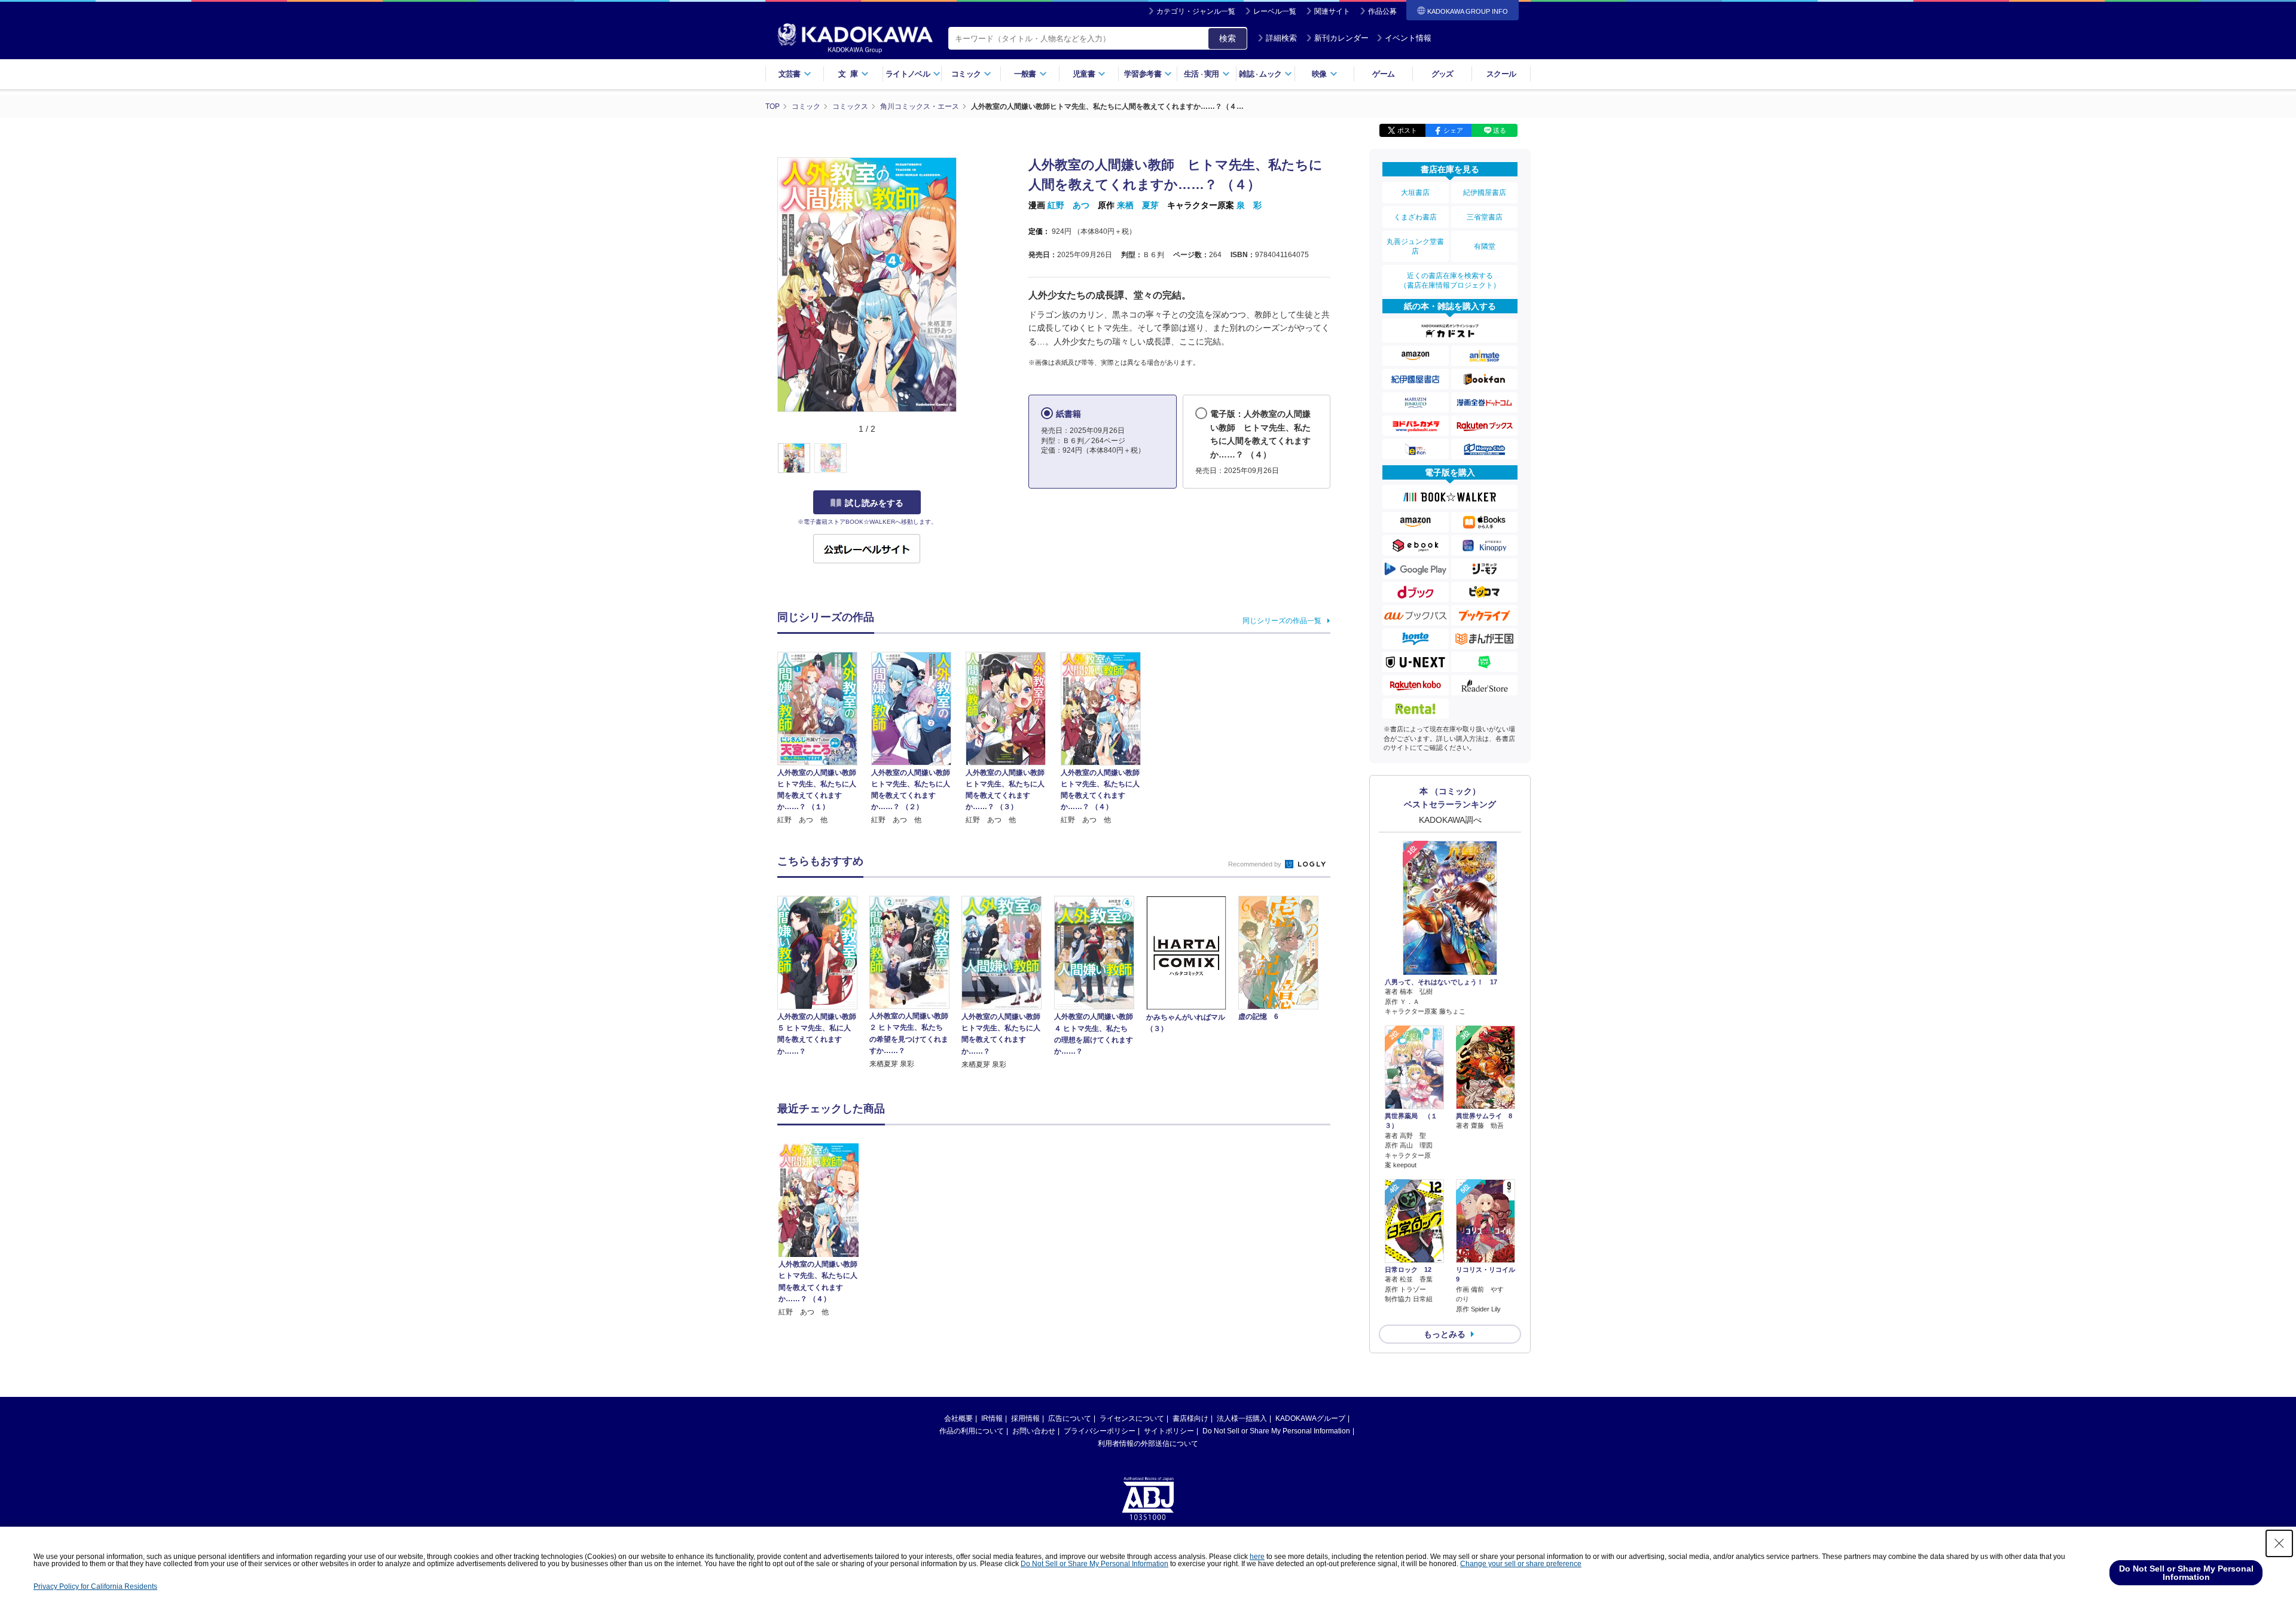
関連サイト (1332, 11)
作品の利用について (972, 1431)
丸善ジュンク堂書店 (1415, 246)
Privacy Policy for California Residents (95, 1586)
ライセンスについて (1132, 1418)
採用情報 (1025, 1418)
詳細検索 (1281, 38)
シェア (1453, 130)
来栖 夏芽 (1138, 205)
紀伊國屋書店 (1485, 193)
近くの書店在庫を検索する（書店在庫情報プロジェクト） (1450, 280)
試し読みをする (874, 503)
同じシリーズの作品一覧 (1282, 621)
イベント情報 (1408, 38)
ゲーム (1383, 74)
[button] (964, 459)
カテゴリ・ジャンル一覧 (1196, 11)
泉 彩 (1249, 205)
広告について (1070, 1418)
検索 (1228, 38)
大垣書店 (1415, 193)
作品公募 (1382, 11)
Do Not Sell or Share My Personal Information (1276, 1431)
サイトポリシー (1169, 1431)
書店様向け (1190, 1418)
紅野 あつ (1068, 205)
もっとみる (1445, 1334)
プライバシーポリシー (1100, 1431)
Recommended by (1256, 864)
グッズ (1442, 74)
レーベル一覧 (1275, 11)
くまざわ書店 (1415, 217)
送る (1500, 130)
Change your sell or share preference (1521, 1564)
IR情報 (992, 1418)
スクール (1501, 74)
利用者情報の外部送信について (1148, 1444)
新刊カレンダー (1341, 38)
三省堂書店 (1485, 217)
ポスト (1407, 130)
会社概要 (958, 1418)
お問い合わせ (1034, 1431)
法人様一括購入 (1242, 1418)
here (1257, 1557)
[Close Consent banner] (2279, 1543)
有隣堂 (1485, 246)
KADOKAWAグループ (1310, 1418)
